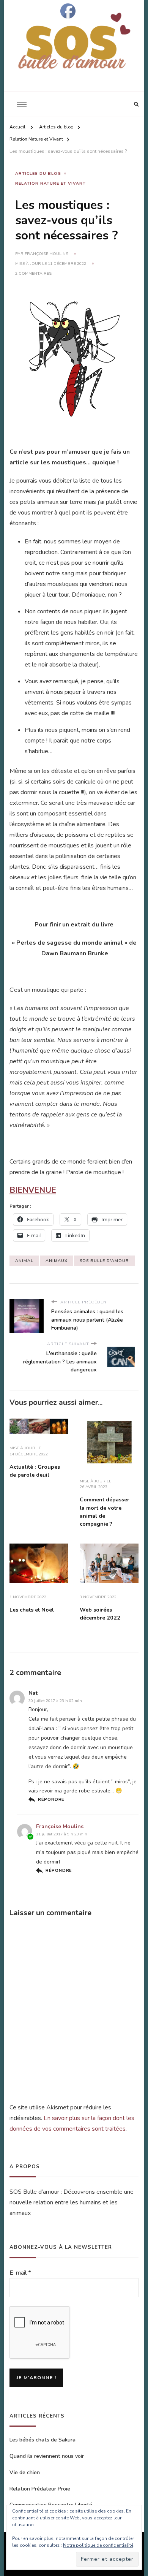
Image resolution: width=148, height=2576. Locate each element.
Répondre (51, 1799)
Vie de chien (25, 2472)
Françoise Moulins (46, 254)
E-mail (20, 2273)
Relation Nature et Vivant (50, 183)
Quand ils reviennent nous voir (47, 2456)
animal (24, 1261)
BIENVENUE (33, 1190)
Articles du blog (38, 173)
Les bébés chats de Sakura (43, 2440)
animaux (57, 1261)
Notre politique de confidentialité (98, 2545)
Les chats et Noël (32, 1610)
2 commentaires (33, 274)
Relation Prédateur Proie (40, 2489)
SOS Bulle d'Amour (104, 1261)
